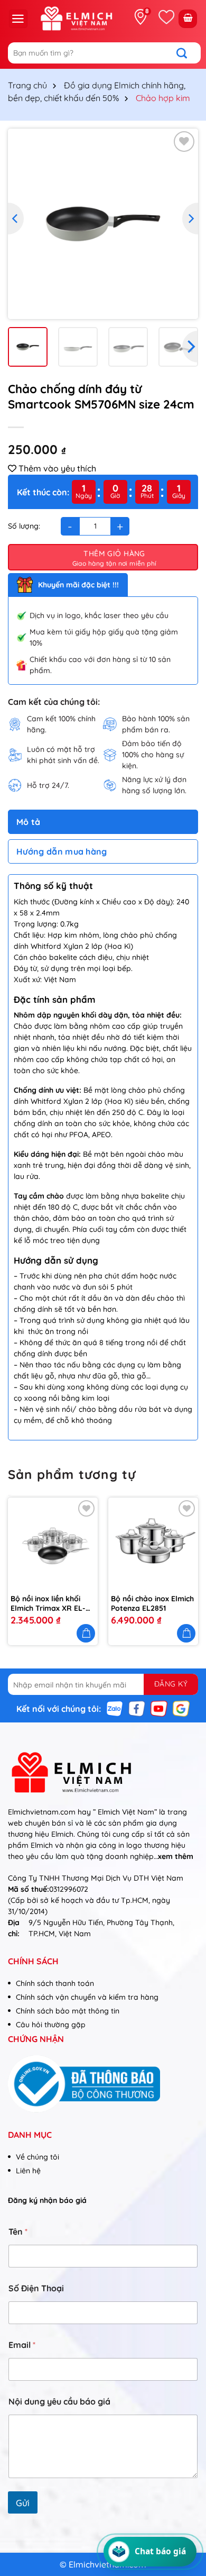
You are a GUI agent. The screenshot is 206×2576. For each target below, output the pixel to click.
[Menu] (18, 19)
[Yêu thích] (166, 17)
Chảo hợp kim (163, 98)
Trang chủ (27, 85)
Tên (18, 2232)
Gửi (23, 2503)
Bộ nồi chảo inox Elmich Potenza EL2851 (152, 1603)
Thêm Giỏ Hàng (114, 554)
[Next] (190, 219)
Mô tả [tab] (29, 822)
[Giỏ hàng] (188, 19)
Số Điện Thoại (36, 2288)
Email (22, 2345)
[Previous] (16, 219)
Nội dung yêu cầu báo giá (59, 2402)
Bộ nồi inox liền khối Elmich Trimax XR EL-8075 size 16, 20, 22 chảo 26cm (48, 1603)
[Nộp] (187, 53)
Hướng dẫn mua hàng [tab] (62, 851)
